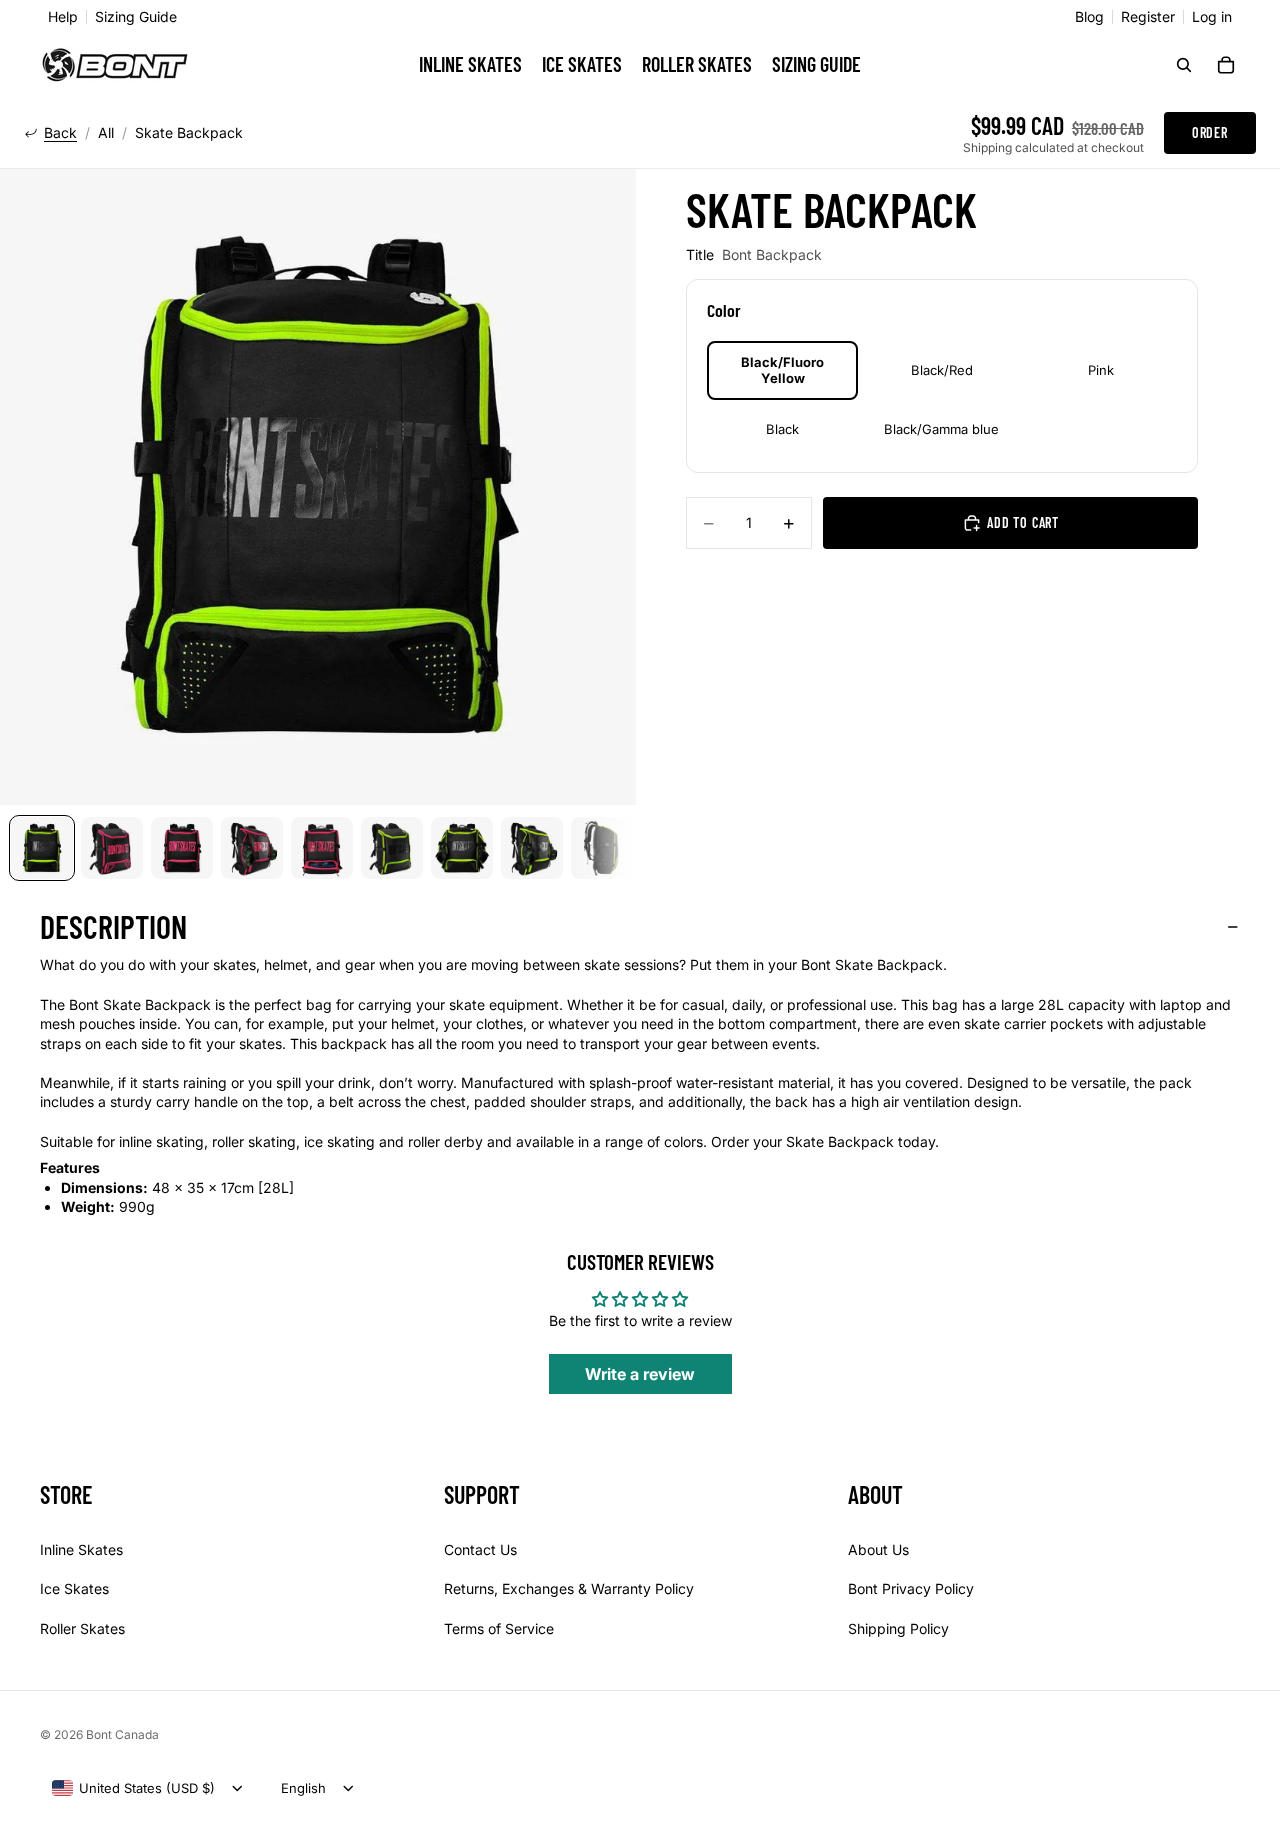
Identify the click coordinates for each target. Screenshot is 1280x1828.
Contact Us (480, 1548)
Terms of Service (499, 1628)
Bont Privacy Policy (911, 1588)
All (106, 133)
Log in (1212, 17)
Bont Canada (122, 1734)
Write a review (640, 1374)
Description (113, 926)
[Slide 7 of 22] (462, 848)
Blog (1089, 17)
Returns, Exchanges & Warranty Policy (569, 1588)
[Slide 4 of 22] (252, 848)
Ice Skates (74, 1588)
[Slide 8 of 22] (532, 848)
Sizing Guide (136, 17)
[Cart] (1226, 65)
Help (63, 17)
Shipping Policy (898, 1628)
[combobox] (133, 1788)
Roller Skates (82, 1628)
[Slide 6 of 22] (392, 848)
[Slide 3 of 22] (182, 848)
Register (1148, 17)
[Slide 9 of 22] (602, 848)
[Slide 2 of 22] (112, 848)
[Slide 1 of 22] (42, 848)
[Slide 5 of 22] (322, 848)
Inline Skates (81, 1548)
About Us (878, 1548)
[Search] (1184, 65)
